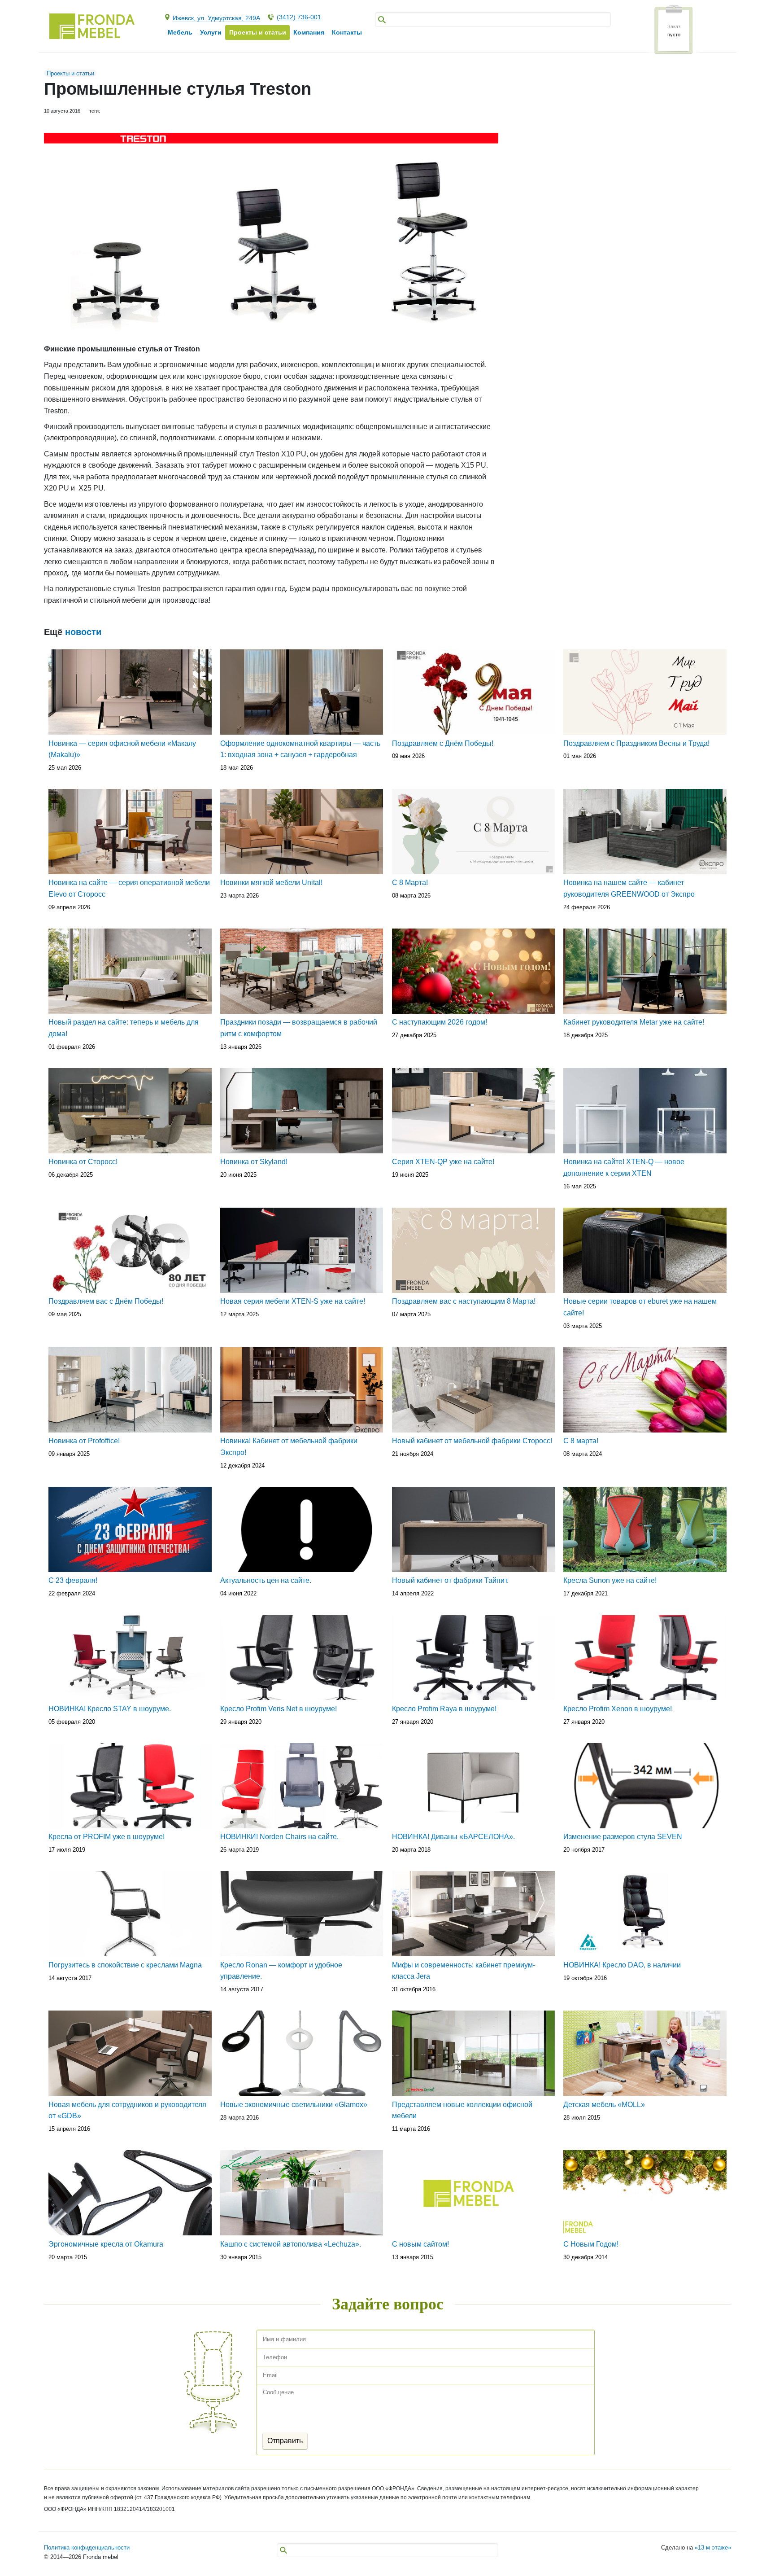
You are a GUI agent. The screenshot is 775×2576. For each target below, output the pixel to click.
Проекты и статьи (70, 73)
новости (83, 632)
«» (713, 2548)
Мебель (180, 32)
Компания (309, 32)
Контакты (347, 32)
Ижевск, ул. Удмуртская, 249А (216, 18)
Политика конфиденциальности (87, 2548)
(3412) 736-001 (299, 17)
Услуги (211, 32)
